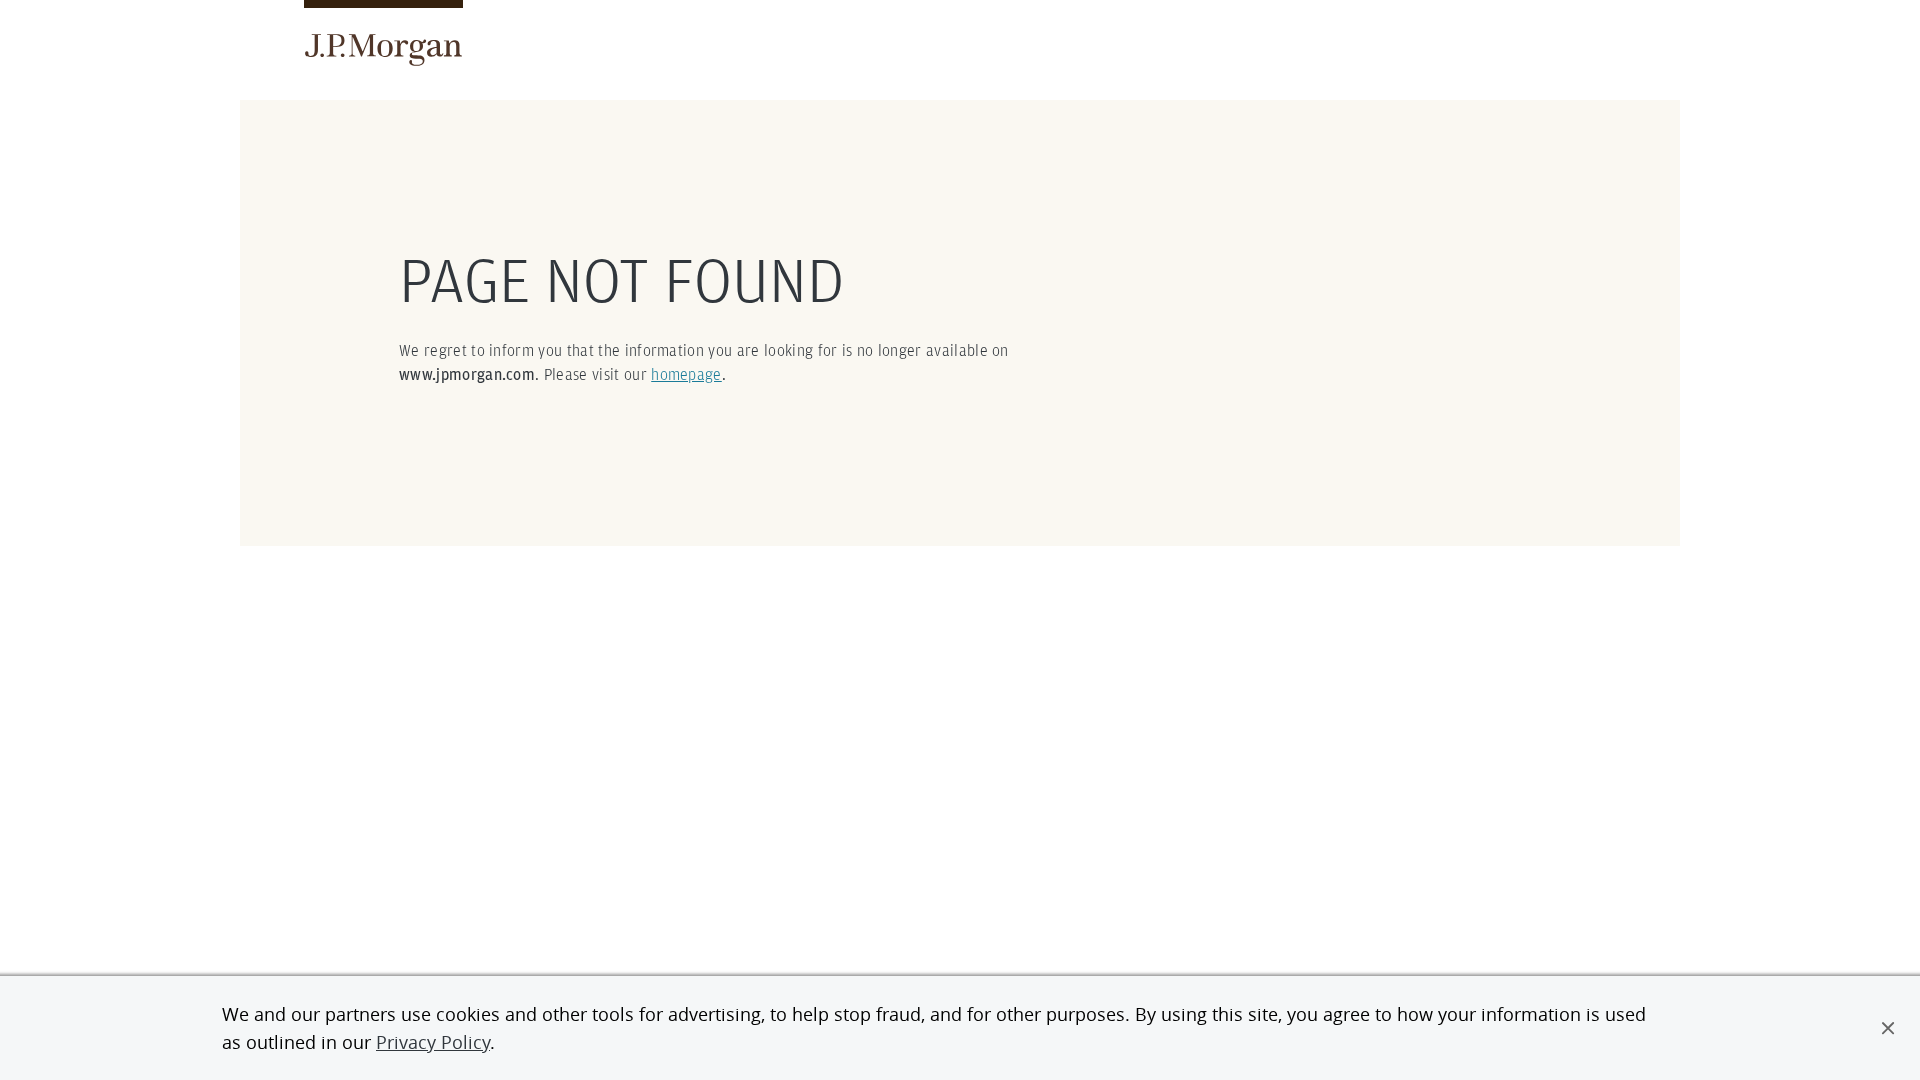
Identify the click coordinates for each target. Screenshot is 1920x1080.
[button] (1888, 1028)
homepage (686, 374)
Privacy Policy (433, 1042)
